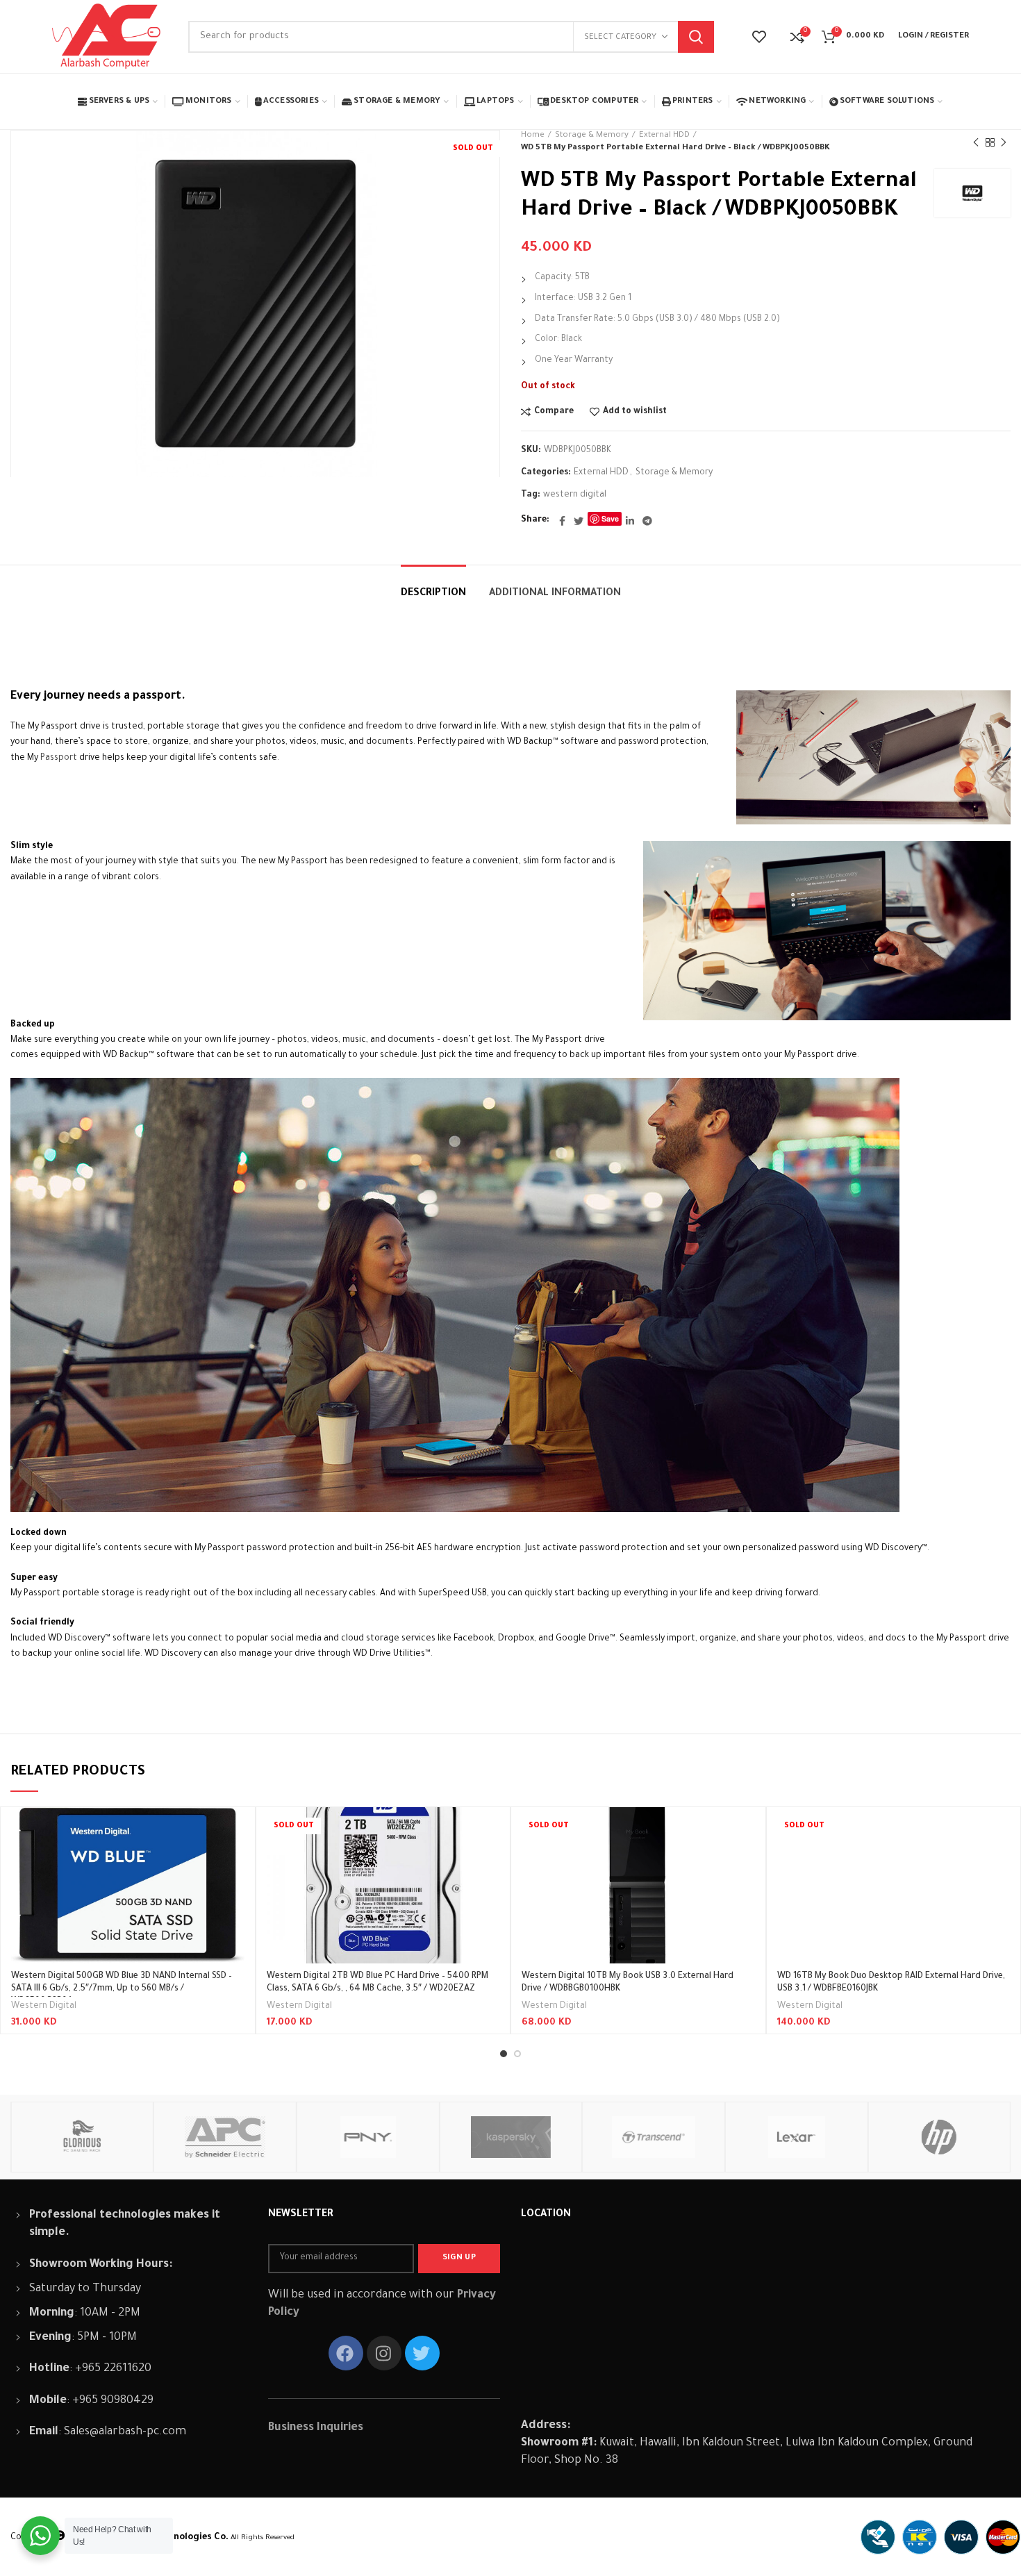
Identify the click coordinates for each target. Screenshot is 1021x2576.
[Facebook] (562, 521)
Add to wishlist (635, 412)
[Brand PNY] (367, 2137)
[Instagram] (384, 2353)
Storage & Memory (592, 136)
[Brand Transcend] (653, 2137)
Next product (1004, 142)
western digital (575, 495)
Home (533, 136)
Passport (59, 758)
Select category (620, 38)
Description (433, 594)
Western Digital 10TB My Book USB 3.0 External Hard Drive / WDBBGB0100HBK (628, 1983)
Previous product (976, 142)
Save (610, 518)
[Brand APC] (224, 2137)
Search (696, 37)
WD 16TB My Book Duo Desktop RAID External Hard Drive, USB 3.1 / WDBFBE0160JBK (891, 1983)
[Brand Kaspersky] (510, 2137)
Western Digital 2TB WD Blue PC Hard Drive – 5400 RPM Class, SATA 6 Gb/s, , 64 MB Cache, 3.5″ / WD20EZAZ (377, 1983)
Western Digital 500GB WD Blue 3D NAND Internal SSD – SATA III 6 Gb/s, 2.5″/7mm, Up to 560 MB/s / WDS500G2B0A (122, 1989)
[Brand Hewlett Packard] (939, 2137)
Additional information (555, 594)
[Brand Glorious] (82, 2137)
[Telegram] (647, 521)
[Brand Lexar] (796, 2137)
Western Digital (44, 2006)
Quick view (234, 1861)
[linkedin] (630, 521)
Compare (554, 412)
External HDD (664, 136)
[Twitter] (579, 521)
